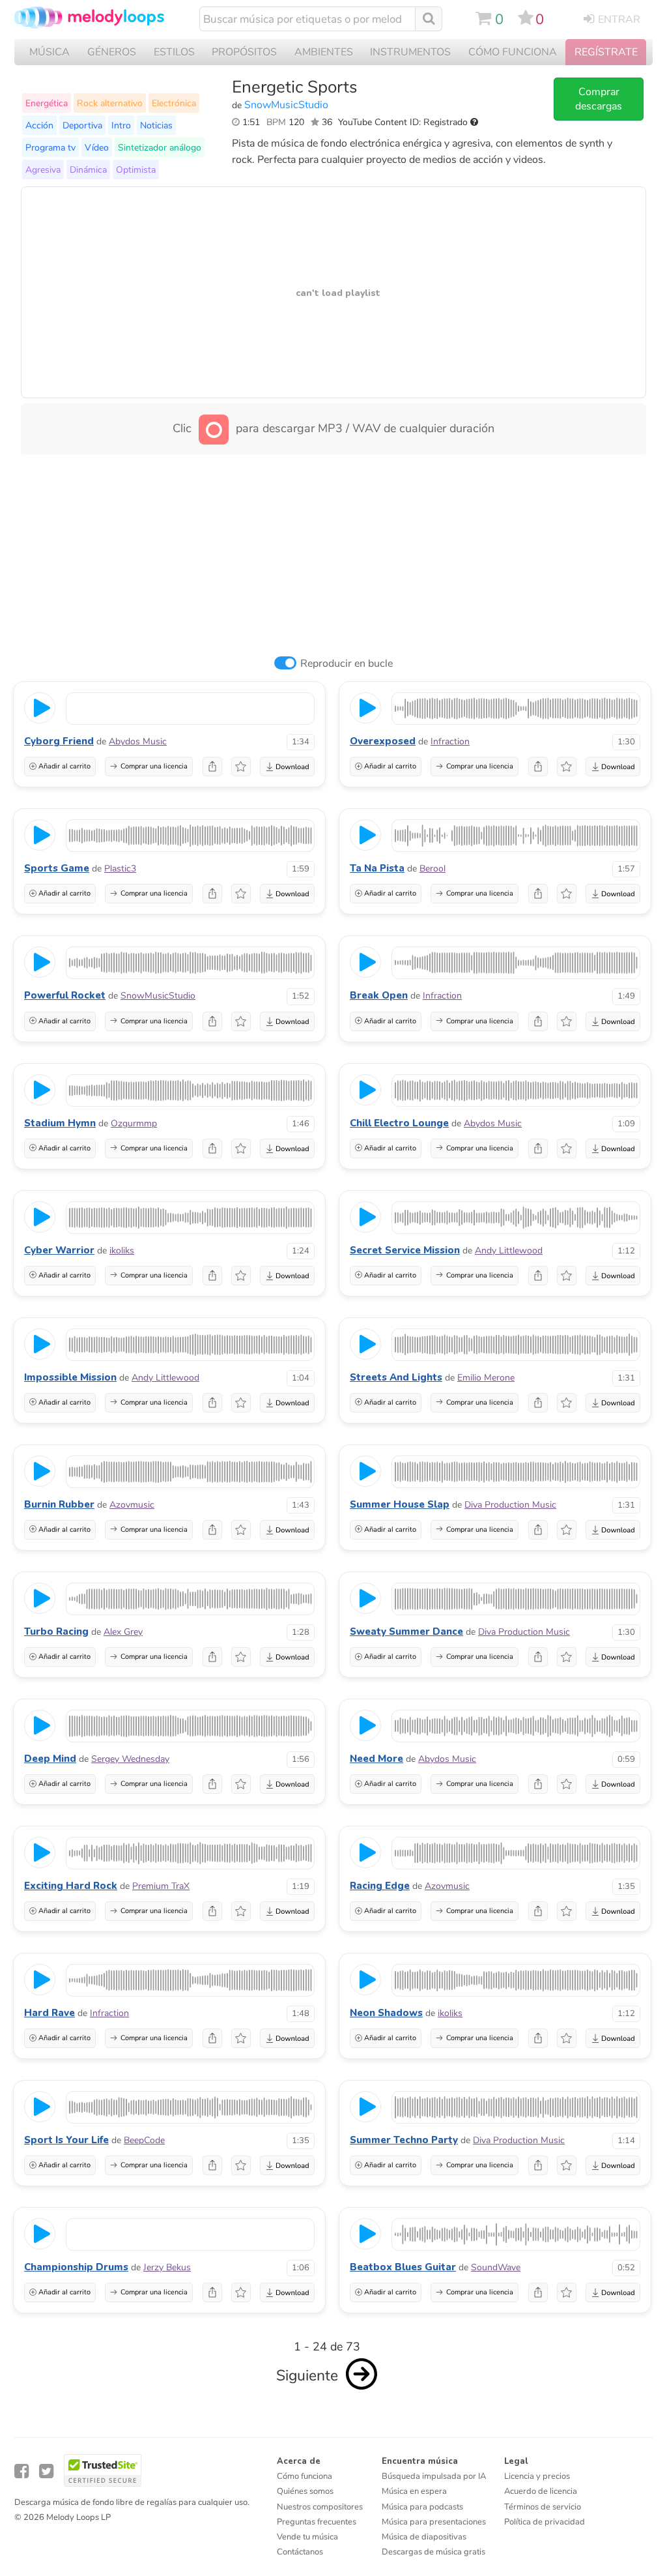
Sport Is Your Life (66, 2140)
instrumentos (410, 52)
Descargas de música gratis (433, 2552)
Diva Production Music (510, 1505)
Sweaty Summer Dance (406, 1632)
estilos (174, 52)
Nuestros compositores (320, 2507)
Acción (39, 125)
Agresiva (43, 169)
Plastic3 (120, 869)
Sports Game (57, 868)
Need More (376, 1759)
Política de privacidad (545, 2522)
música (50, 52)
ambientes (324, 52)
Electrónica (174, 103)
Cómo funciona (305, 2476)
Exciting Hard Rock (71, 1886)
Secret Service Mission (405, 1250)
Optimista (136, 169)
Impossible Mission (70, 1377)
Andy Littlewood (509, 1251)
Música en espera (414, 2491)
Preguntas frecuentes (317, 2522)
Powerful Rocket (65, 995)
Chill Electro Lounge (399, 1123)
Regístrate (606, 52)
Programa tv (50, 147)
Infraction (450, 741)
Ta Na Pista (377, 868)
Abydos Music (138, 741)
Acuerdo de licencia (541, 2491)
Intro (121, 125)
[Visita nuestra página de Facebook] (21, 2471)
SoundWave (496, 2267)
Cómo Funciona (513, 52)
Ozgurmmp (134, 1123)
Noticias (156, 125)
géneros (112, 52)
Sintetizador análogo (160, 147)
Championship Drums (76, 2267)
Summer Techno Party (404, 2140)
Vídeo (97, 147)
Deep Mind (50, 1759)
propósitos (244, 52)
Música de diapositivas (424, 2537)
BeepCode (144, 2140)
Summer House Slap (400, 1504)
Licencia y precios (537, 2476)
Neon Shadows (386, 2013)
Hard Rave (50, 2013)
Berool (433, 869)
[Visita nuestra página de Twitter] (46, 2471)
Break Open (379, 995)
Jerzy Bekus (167, 2267)
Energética (47, 103)
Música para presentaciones (434, 2522)
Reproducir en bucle (347, 664)
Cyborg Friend (59, 741)
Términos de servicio (543, 2507)
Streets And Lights (396, 1377)
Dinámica (88, 169)
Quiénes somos (305, 2491)
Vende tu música (307, 2537)
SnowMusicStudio (286, 105)
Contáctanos (300, 2552)
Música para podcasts (422, 2507)
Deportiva (82, 125)
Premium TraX (161, 1886)
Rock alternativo (110, 103)
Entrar (619, 20)
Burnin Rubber (59, 1504)
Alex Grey (123, 1632)
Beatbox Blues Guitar (403, 2267)
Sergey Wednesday (130, 1759)
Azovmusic (132, 1505)
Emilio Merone (486, 1378)
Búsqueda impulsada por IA (434, 2476)
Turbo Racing (56, 1632)
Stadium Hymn (60, 1123)
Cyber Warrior (59, 1250)
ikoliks (122, 1251)
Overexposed (383, 741)
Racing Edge (380, 1886)
